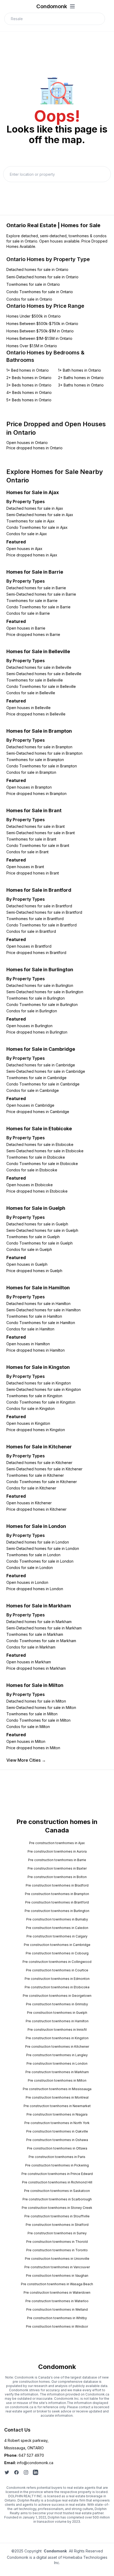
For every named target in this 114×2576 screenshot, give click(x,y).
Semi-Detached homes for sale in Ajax (40, 515)
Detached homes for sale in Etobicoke (40, 1144)
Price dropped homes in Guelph (34, 1271)
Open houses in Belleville (28, 708)
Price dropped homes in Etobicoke (37, 1191)
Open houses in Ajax (24, 549)
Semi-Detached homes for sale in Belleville (44, 674)
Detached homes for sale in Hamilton (38, 1304)
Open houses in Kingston (28, 1423)
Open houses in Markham (29, 1662)
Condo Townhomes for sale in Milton (38, 1720)
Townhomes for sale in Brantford (35, 919)
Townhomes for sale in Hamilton (34, 1316)
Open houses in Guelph (27, 1264)
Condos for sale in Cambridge (33, 1090)
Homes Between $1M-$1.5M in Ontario (39, 338)
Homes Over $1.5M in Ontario (32, 346)
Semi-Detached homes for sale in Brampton (44, 753)
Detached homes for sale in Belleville (39, 667)
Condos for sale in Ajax (27, 534)
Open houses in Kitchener (29, 1503)
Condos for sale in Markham (31, 1647)
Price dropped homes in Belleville (36, 714)
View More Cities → (26, 1760)
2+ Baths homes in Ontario (81, 378)
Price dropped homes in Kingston (36, 1430)
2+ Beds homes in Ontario (29, 378)
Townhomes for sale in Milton (32, 1714)
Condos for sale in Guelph (29, 1249)
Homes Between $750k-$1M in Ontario (40, 331)
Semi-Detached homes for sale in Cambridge (46, 1071)
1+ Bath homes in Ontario (80, 370)
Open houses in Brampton (29, 787)
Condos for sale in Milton (28, 1727)
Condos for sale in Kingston (30, 1408)
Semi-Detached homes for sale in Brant (41, 833)
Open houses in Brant (25, 867)
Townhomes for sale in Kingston (34, 1396)
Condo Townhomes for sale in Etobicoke (42, 1164)
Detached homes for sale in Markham (39, 1622)
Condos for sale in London (30, 1568)
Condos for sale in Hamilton (30, 1329)
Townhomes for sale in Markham (35, 1634)
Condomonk (52, 6)
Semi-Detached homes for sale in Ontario (42, 277)
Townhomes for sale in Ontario (33, 284)
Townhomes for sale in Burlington (36, 998)
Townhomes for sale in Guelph (33, 1237)
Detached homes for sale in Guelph (37, 1224)
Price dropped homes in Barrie (33, 634)
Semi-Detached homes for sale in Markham (44, 1628)
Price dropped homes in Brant (33, 873)
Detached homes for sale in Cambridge (41, 1065)
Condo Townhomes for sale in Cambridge (43, 1084)
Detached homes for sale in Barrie (36, 588)
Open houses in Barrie (26, 628)
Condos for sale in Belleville (31, 693)
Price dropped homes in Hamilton (36, 1350)
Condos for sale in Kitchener (31, 1488)
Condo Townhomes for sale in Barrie (38, 607)
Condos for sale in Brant (27, 852)
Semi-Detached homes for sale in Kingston (44, 1389)
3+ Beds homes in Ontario (29, 385)
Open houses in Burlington (29, 1026)
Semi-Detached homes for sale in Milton (41, 1707)
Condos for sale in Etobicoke (32, 1170)
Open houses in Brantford (29, 946)
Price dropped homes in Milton (33, 1748)
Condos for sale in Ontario (29, 299)
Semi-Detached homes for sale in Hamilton (43, 1310)
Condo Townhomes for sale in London (40, 1561)
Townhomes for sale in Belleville (35, 680)
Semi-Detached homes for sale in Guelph (42, 1230)
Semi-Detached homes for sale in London (43, 1548)
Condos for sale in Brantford (31, 931)
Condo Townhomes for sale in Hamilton (41, 1323)
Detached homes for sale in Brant (36, 826)
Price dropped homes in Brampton (36, 794)
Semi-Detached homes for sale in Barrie (41, 594)
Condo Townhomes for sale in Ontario (40, 292)
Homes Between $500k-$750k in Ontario (42, 324)
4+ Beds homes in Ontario (29, 392)
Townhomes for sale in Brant (31, 839)
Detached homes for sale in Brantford (39, 906)
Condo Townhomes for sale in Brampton (42, 766)
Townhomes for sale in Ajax (30, 521)
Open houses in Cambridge (30, 1105)
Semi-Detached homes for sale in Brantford (44, 912)
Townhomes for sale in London (33, 1555)
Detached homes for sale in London (38, 1542)
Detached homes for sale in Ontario (37, 269)
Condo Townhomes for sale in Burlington (42, 1005)
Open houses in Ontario (27, 443)
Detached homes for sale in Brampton (39, 747)
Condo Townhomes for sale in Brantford (41, 925)
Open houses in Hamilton (28, 1344)
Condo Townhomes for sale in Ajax (37, 527)
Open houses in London (27, 1582)
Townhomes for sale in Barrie (32, 601)
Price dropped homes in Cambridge (38, 1112)
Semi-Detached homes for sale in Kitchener (44, 1469)
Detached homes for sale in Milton (36, 1701)
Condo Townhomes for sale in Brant (38, 845)
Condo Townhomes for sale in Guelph (40, 1243)
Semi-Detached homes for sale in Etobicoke (45, 1151)
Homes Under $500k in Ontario (34, 316)
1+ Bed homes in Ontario (28, 370)
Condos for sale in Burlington (32, 1011)
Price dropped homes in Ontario (34, 448)
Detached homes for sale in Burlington (40, 985)
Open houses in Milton (26, 1741)
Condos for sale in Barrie (28, 613)
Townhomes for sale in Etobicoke (36, 1157)
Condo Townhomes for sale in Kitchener (42, 1482)
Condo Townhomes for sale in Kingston (41, 1402)
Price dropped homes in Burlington (37, 1032)
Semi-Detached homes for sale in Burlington (45, 992)
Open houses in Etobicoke (30, 1185)
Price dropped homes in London (35, 1589)
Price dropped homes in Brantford (36, 953)
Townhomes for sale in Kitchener (35, 1475)
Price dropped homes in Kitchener (36, 1509)
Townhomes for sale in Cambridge (36, 1078)
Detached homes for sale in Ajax (35, 508)
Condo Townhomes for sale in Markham (41, 1641)
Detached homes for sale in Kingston (39, 1383)
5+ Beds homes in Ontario (29, 400)
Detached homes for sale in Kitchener (39, 1463)
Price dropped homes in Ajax (32, 555)
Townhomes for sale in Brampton (35, 760)
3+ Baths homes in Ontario (81, 385)
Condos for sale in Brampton (31, 772)
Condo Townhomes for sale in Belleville (41, 686)
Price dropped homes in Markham (36, 1668)
